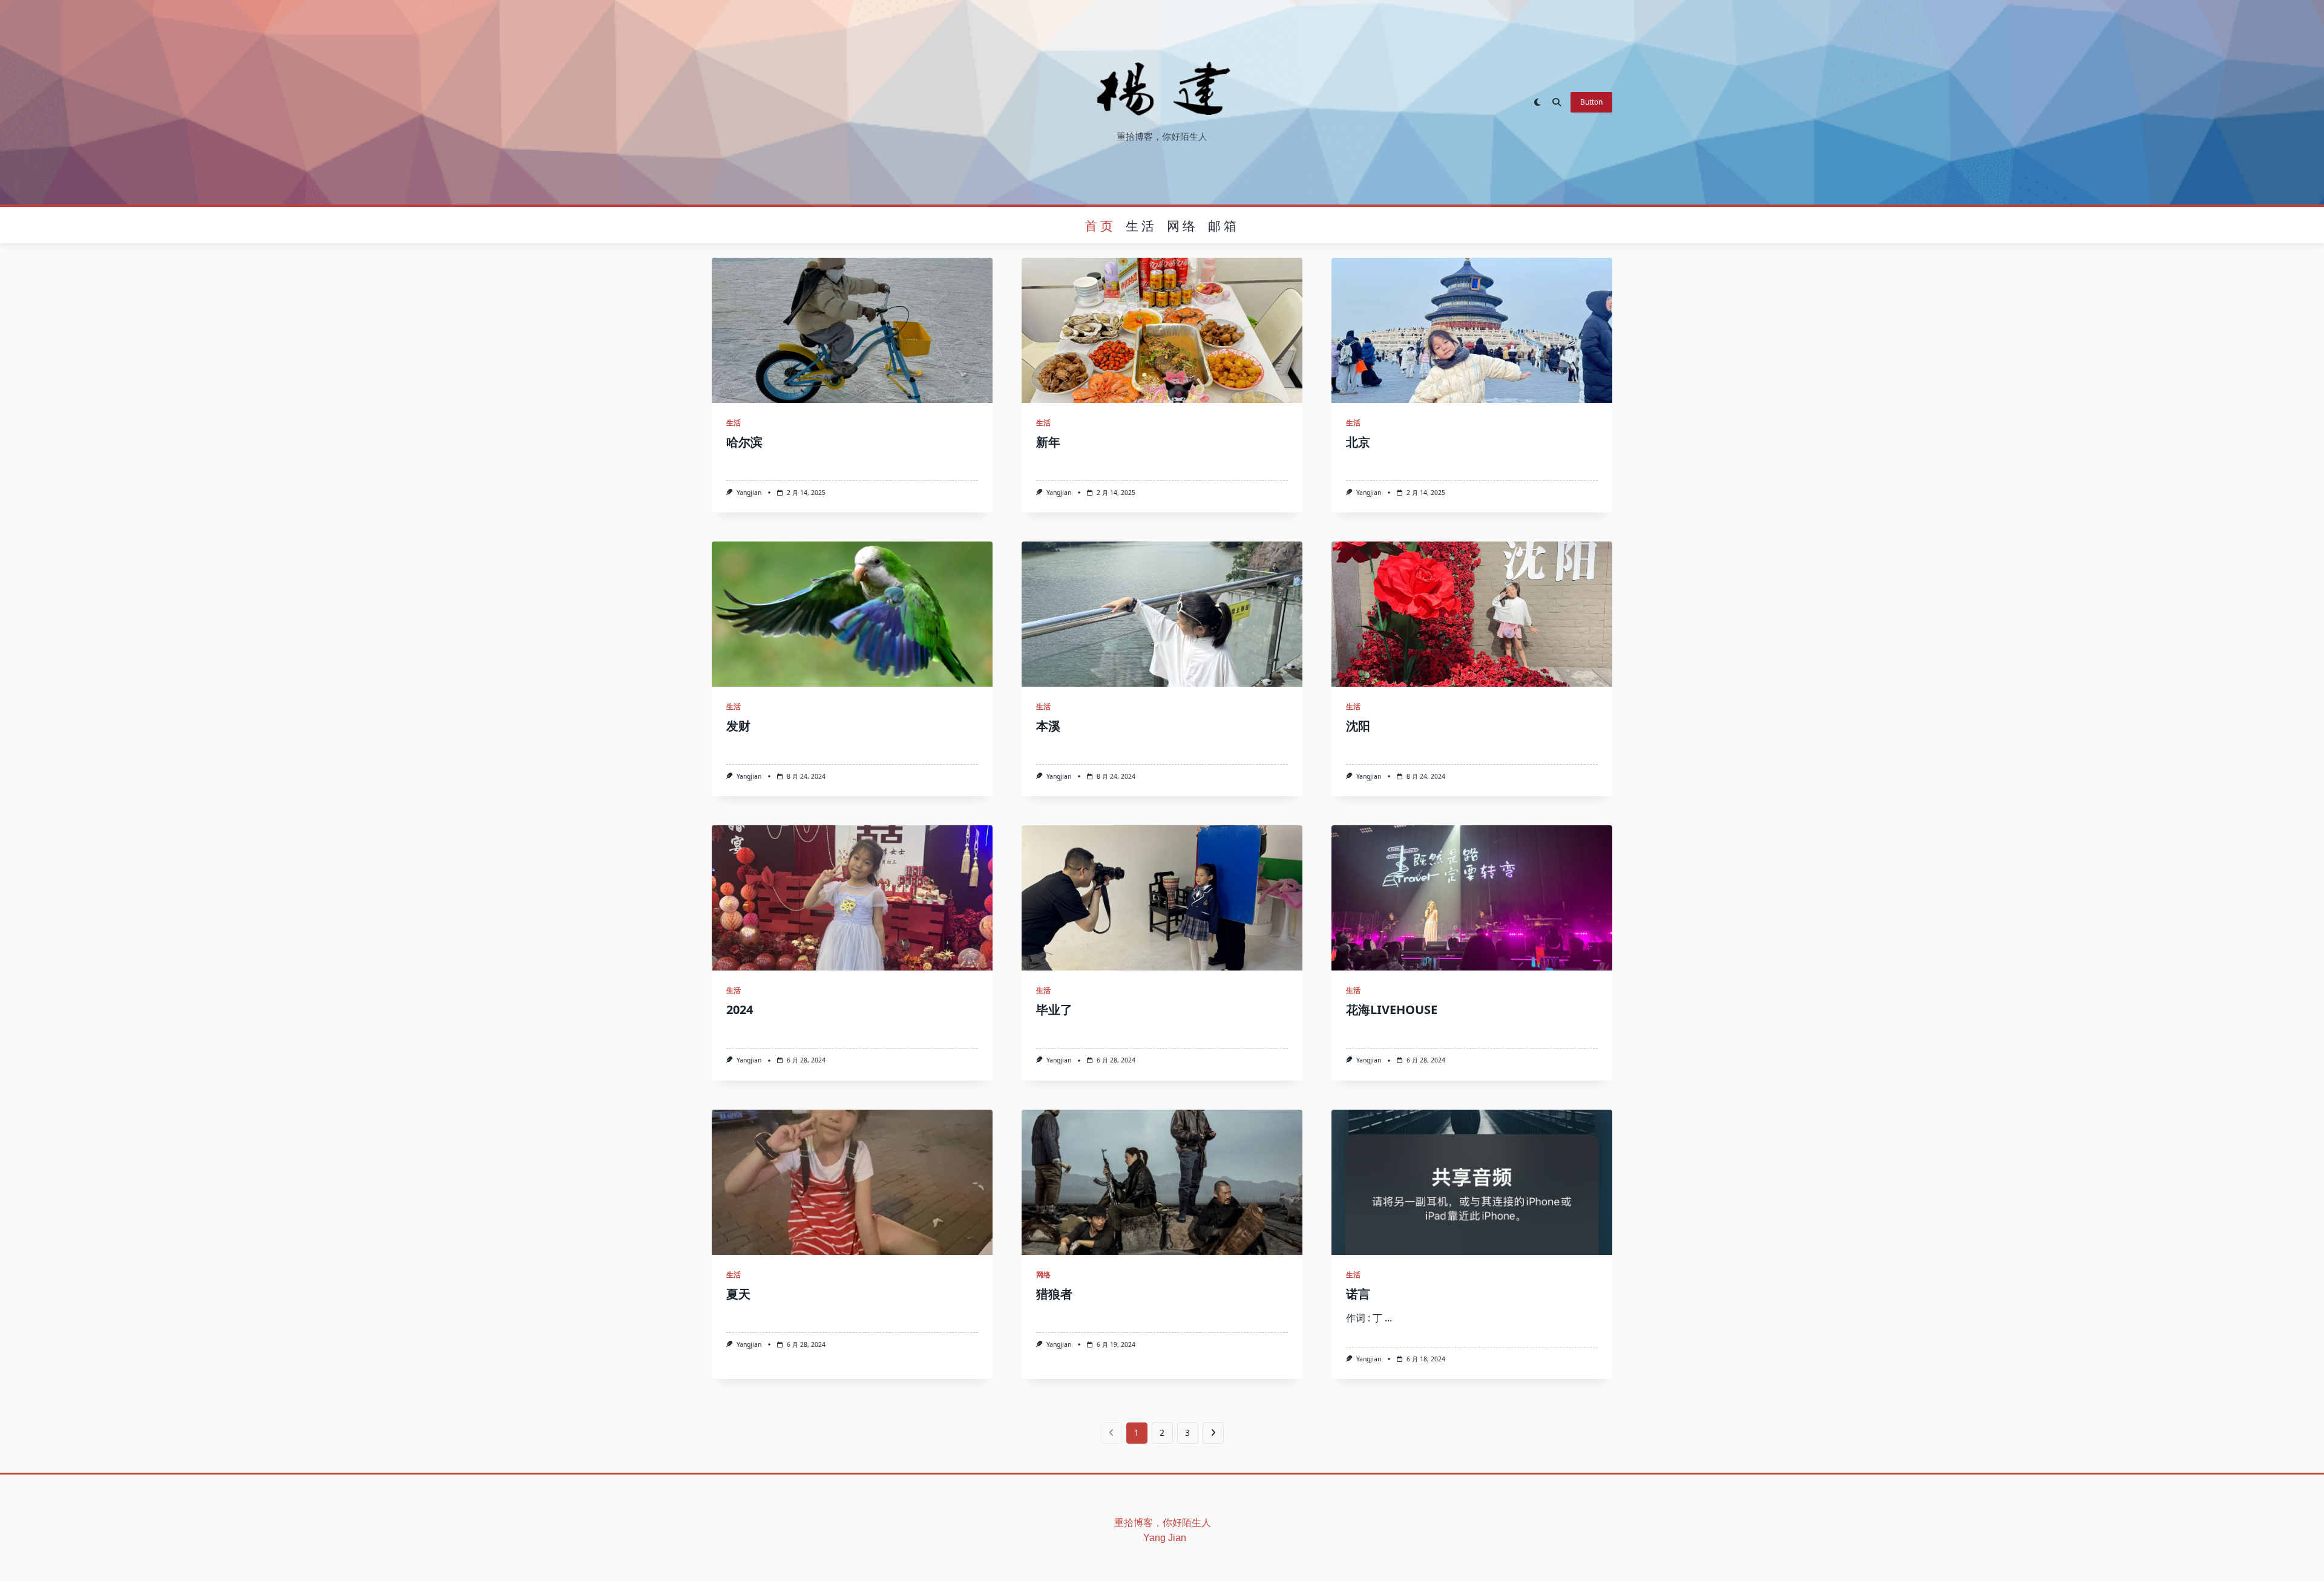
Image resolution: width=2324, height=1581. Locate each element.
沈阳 (1358, 726)
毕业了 (1054, 1010)
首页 (1100, 225)
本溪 (1048, 726)
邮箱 (1224, 225)
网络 (1183, 225)
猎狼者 (1054, 1294)
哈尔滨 (744, 442)
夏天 (738, 1294)
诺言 (1358, 1294)
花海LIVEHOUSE (1392, 1010)
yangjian (749, 493)
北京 (1358, 442)
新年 (1048, 442)
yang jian (1150, 1538)
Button (1591, 102)
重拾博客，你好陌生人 (1163, 1523)
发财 (738, 726)
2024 (740, 1010)
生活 (1141, 225)
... (1388, 1318)
